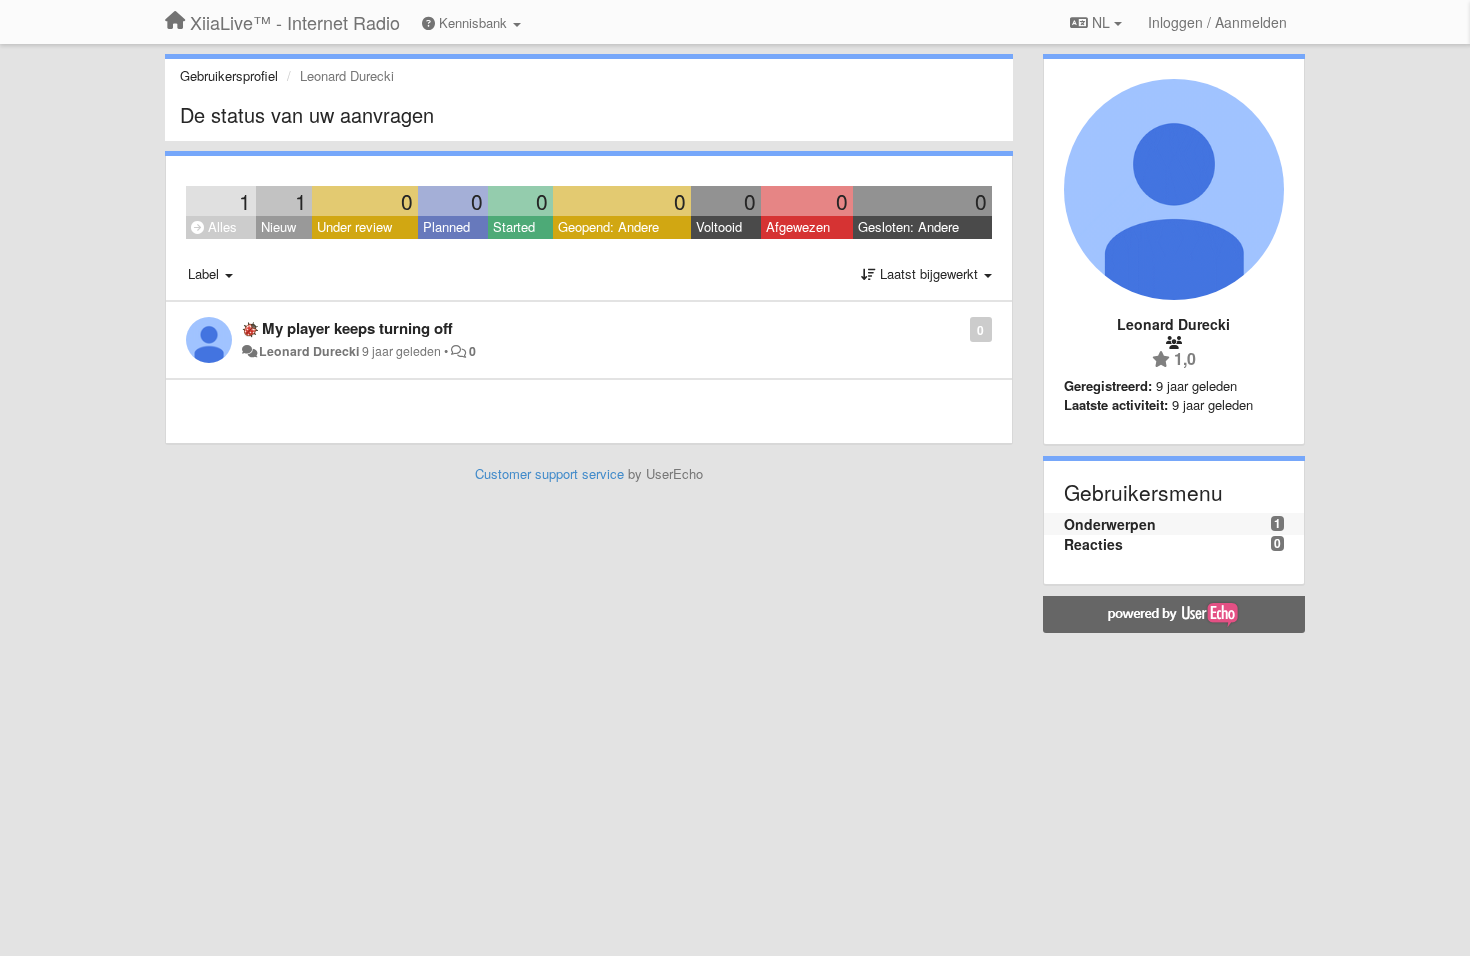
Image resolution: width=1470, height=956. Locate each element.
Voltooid (719, 226)
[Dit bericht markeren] (959, 328)
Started (514, 226)
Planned (446, 226)
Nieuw (278, 226)
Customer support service (549, 473)
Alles (220, 226)
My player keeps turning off (357, 328)
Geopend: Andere (608, 226)
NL (1101, 22)
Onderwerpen (1110, 524)
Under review (354, 226)
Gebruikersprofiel (229, 75)
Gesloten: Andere (908, 226)
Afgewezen (798, 226)
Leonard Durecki (309, 351)
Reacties (1093, 544)
